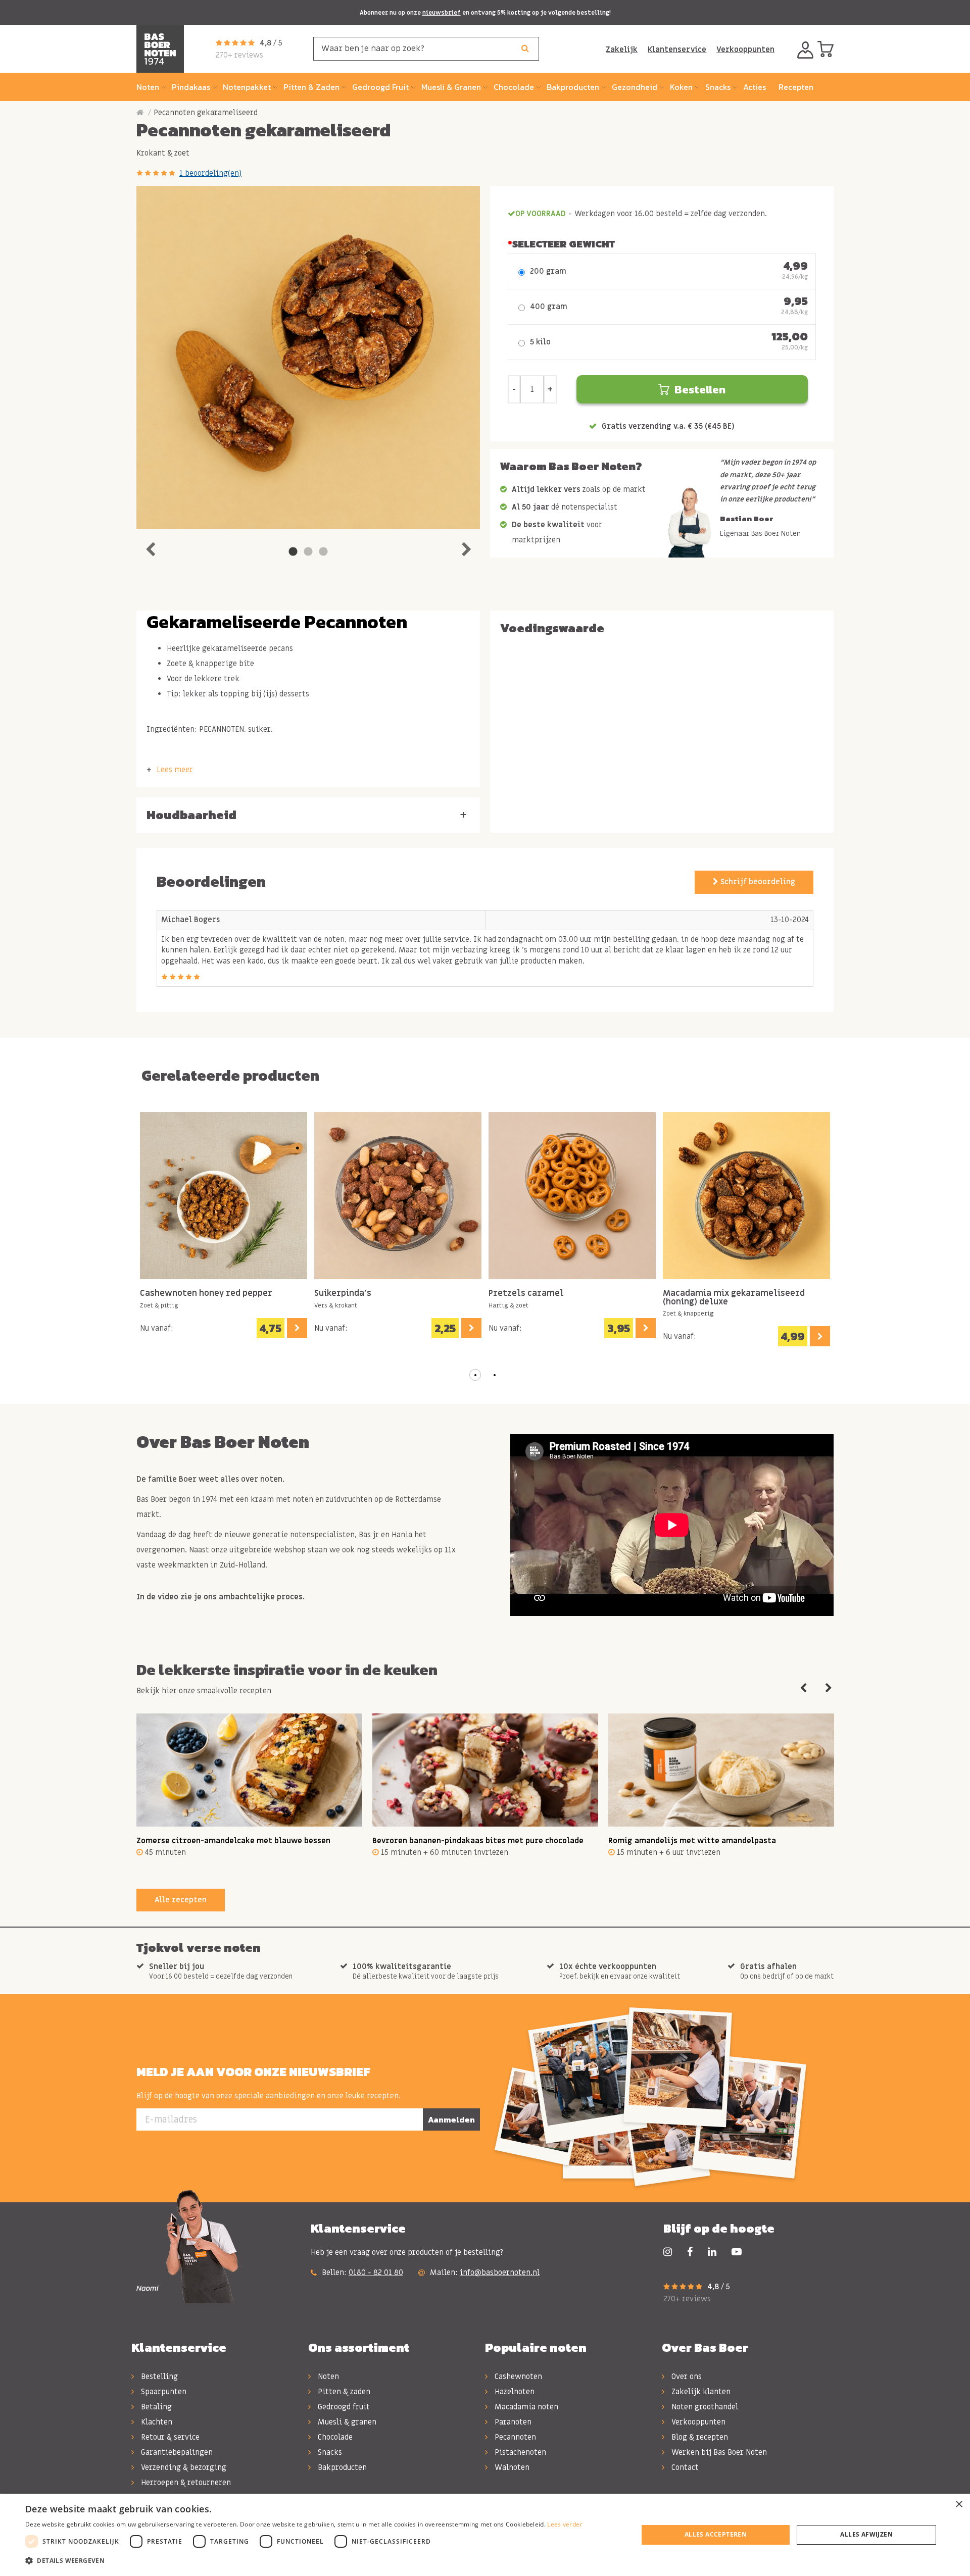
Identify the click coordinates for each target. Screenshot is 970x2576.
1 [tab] (293, 552)
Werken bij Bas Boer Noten (718, 2452)
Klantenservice (677, 49)
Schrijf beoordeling (757, 882)
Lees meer (175, 770)
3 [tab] (323, 552)
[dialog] (485, 2535)
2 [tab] (308, 552)
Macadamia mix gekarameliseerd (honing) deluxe (734, 1298)
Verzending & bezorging (183, 2467)
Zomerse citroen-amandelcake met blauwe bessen (233, 1841)
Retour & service (169, 2437)
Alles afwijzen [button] (866, 2534)
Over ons (686, 2377)
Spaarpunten (163, 2392)
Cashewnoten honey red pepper (206, 1294)
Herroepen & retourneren (185, 2483)
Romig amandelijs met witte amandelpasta (692, 1841)
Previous (150, 547)
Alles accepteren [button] (716, 2534)
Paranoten (512, 2422)
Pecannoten (514, 2437)
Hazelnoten (514, 2392)
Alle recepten (181, 1900)
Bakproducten (341, 2467)
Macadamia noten (525, 2407)
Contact (684, 2467)
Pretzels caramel (526, 1294)
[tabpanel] (308, 358)
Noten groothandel (704, 2407)
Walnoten (511, 2467)
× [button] (959, 2505)
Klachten (156, 2422)
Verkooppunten (745, 49)
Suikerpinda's (343, 1294)
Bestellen (700, 390)
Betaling (155, 2407)
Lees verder (565, 2524)
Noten (327, 2377)
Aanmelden (451, 2119)
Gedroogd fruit (343, 2407)
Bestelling (158, 2377)
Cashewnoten (517, 2377)
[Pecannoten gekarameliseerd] (308, 358)
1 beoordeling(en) (210, 173)
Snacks (329, 2452)
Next (466, 547)
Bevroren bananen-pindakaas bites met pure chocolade (478, 1841)
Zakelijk (622, 49)
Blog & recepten (699, 2437)
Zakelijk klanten (700, 2392)
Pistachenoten (519, 2452)
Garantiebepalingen (176, 2452)
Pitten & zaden (343, 2392)
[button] (475, 1375)
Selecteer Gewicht (564, 244)
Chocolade (334, 2437)
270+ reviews (239, 55)
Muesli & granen (346, 2422)
